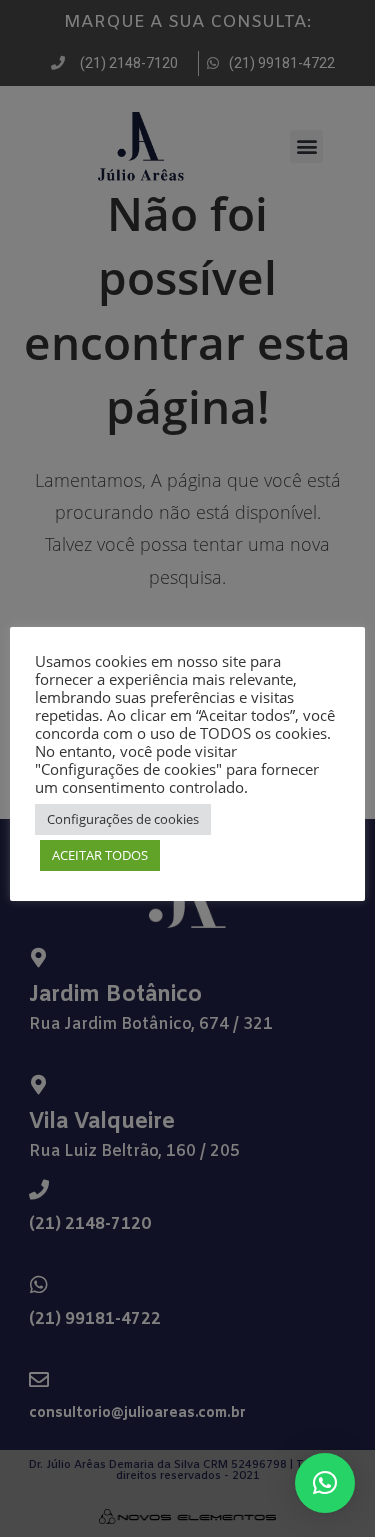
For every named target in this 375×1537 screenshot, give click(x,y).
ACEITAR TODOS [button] (100, 855)
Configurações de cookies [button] (123, 819)
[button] (325, 1483)
